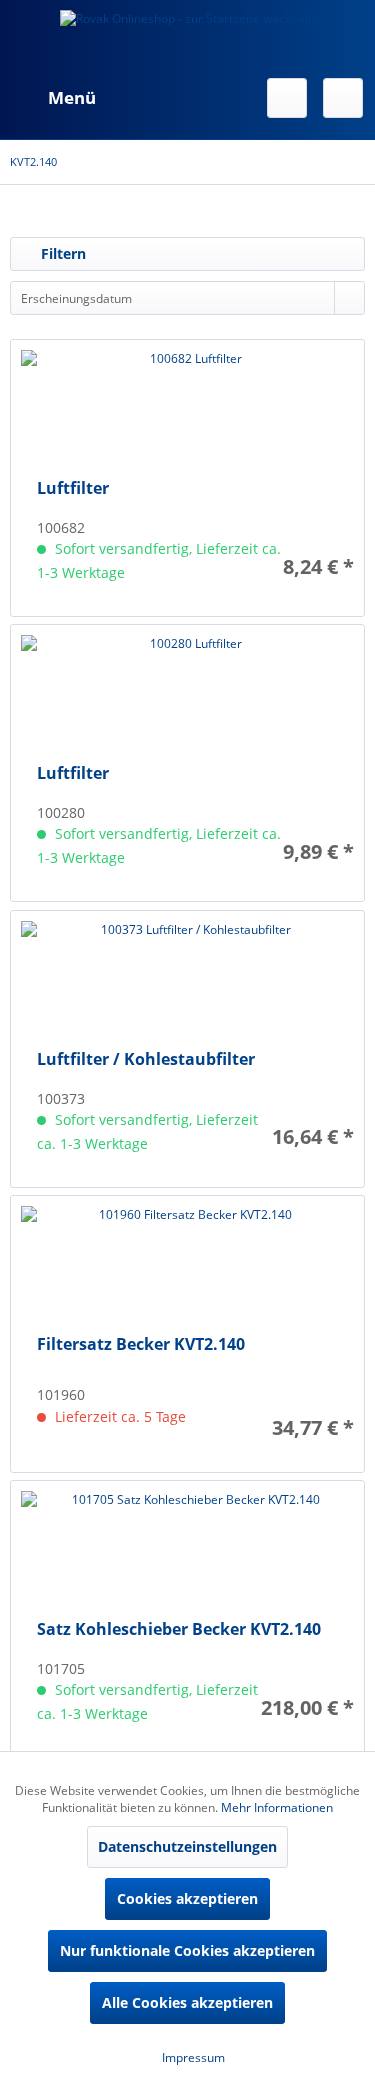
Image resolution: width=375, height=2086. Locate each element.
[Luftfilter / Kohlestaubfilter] (187, 985)
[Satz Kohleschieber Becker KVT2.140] (187, 1555)
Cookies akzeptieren (187, 1898)
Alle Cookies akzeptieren (187, 2002)
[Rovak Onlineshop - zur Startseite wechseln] (187, 35)
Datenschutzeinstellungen (187, 1846)
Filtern (61, 253)
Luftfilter (73, 488)
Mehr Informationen (277, 1807)
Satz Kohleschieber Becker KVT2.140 (179, 1629)
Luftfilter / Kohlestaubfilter (146, 1059)
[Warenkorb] (343, 98)
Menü (72, 97)
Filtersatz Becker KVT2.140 (141, 1344)
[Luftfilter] (187, 414)
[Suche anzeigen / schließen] (287, 98)
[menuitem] (53, 98)
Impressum (192, 2057)
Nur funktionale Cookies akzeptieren (187, 1950)
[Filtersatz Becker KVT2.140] (187, 1270)
